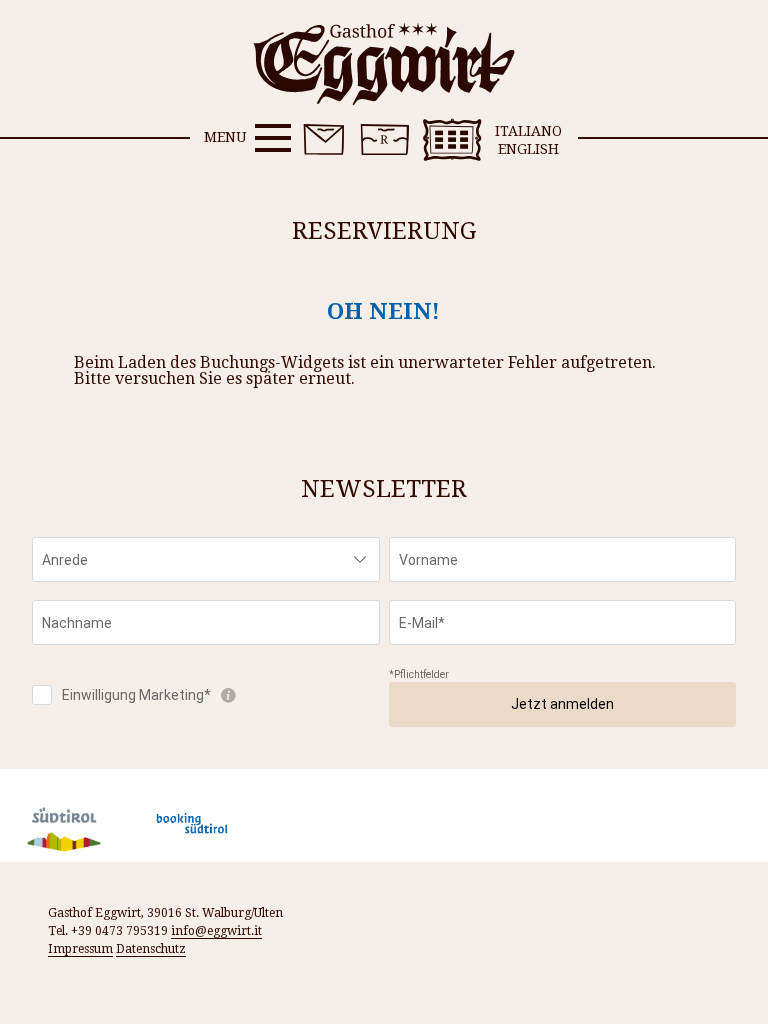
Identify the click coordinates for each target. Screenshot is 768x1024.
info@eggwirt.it (216, 931)
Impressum (80, 949)
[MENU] (273, 138)
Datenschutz (151, 949)
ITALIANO (528, 131)
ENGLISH (528, 149)
